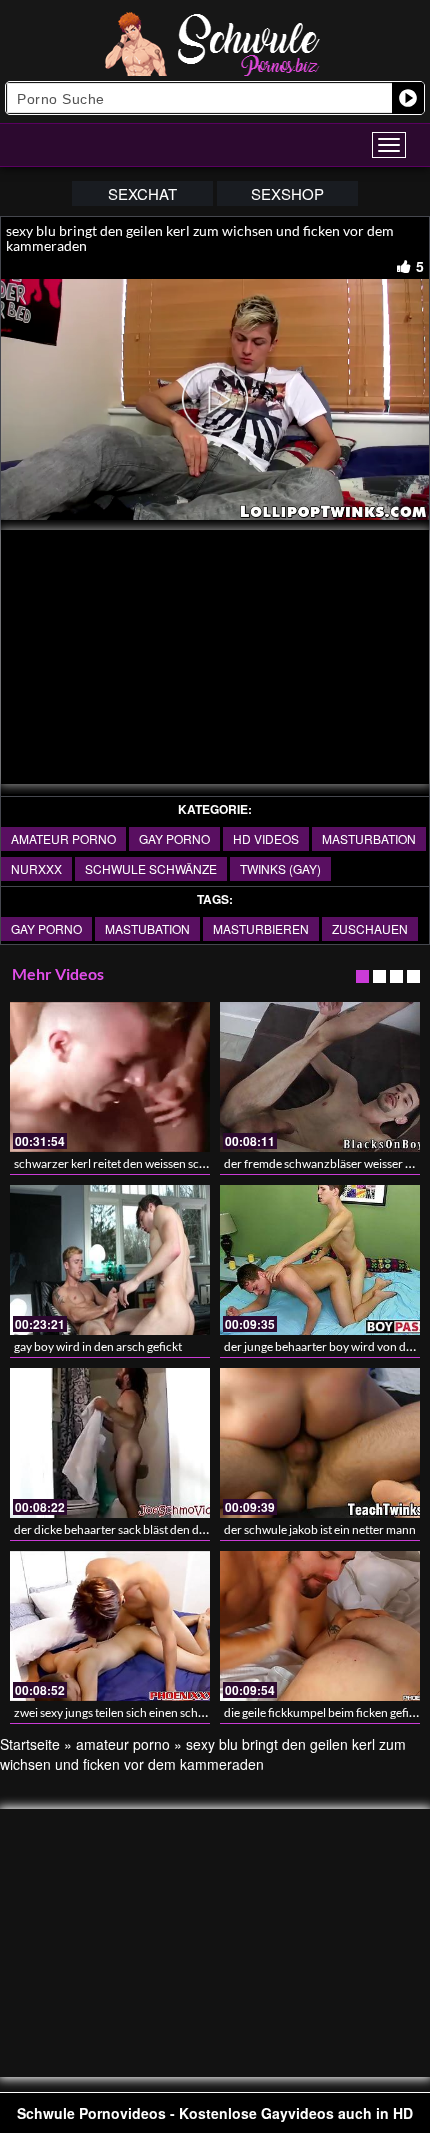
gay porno (174, 838)
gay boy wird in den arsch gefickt (98, 1346)
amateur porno (63, 838)
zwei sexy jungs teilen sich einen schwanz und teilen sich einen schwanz (198, 1712)
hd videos (266, 838)
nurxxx (36, 868)
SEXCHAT (142, 193)
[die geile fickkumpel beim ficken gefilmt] (320, 1626)
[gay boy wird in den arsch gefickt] (110, 1260)
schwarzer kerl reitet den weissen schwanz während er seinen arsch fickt (201, 1163)
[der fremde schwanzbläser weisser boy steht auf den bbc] (320, 1077)
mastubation (147, 928)
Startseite (30, 1744)
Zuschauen (370, 928)
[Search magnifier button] (408, 98)
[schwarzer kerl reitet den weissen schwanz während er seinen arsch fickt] (110, 1077)
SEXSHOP (287, 193)
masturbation (369, 838)
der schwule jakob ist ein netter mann (320, 1529)
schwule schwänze (151, 868)
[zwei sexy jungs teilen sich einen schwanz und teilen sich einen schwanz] (110, 1626)
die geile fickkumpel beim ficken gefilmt (325, 1712)
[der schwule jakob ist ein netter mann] (320, 1443)
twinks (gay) (280, 868)
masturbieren (261, 928)
